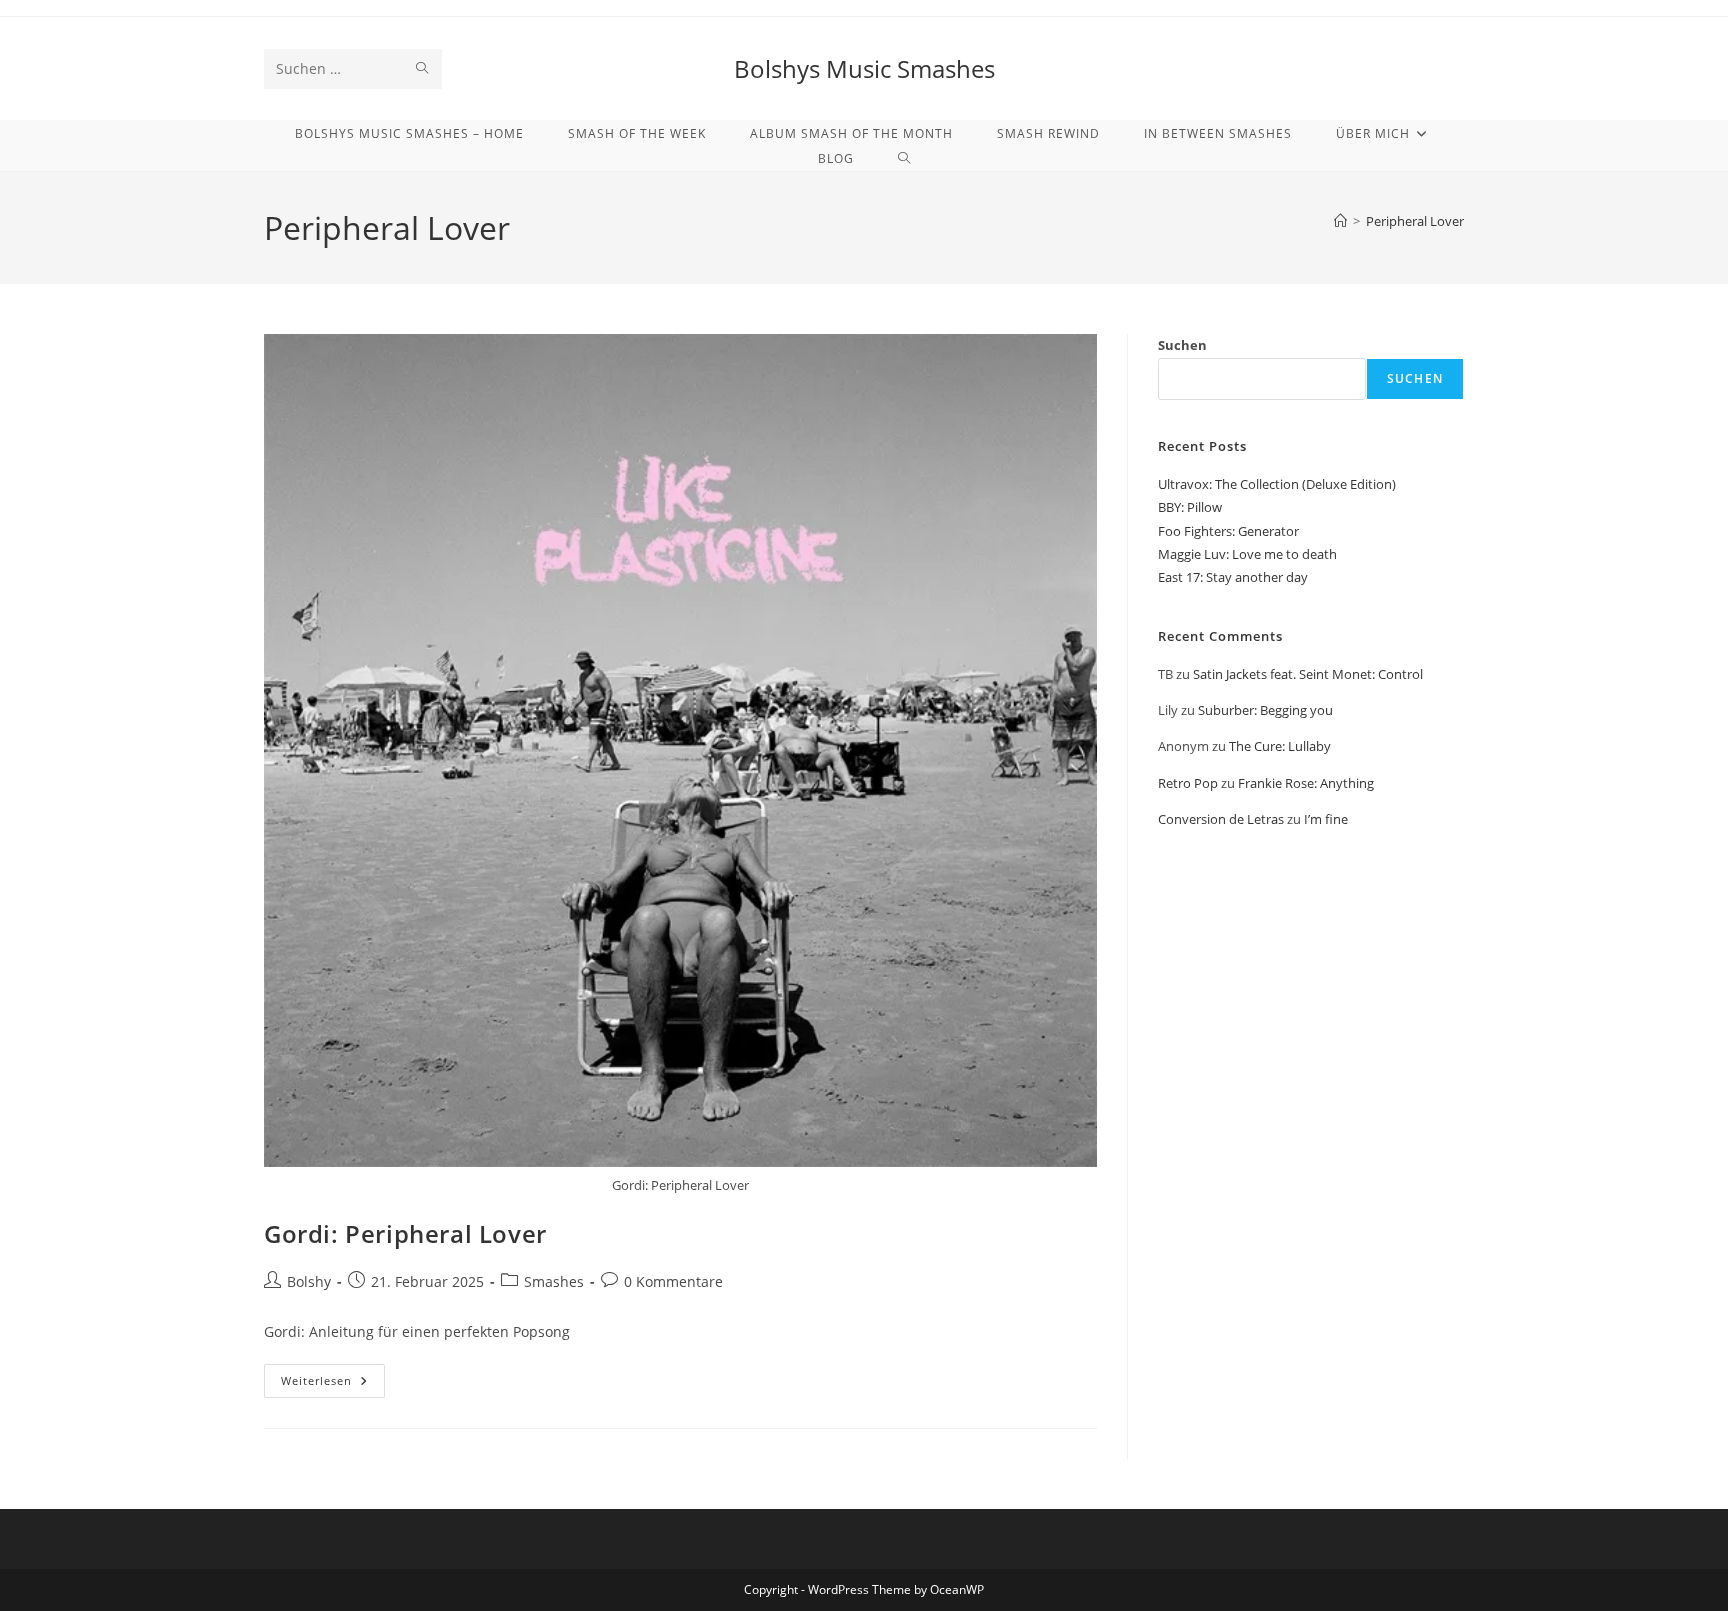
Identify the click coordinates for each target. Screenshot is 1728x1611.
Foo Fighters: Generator (1228, 531)
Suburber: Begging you (1265, 710)
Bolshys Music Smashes (864, 68)
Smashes (554, 1281)
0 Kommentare (673, 1281)
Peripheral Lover (1415, 221)
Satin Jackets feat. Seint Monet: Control (1308, 674)
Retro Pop (1188, 783)
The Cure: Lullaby (1280, 746)
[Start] (1340, 221)
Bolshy (309, 1281)
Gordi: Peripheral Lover (405, 1233)
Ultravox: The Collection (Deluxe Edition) (1277, 484)
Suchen (1182, 345)
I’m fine (1326, 819)
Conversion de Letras (1221, 819)
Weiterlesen (333, 1384)
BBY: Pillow (1190, 507)
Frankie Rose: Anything (1306, 783)
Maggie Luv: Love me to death (1247, 554)
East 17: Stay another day (1233, 577)
